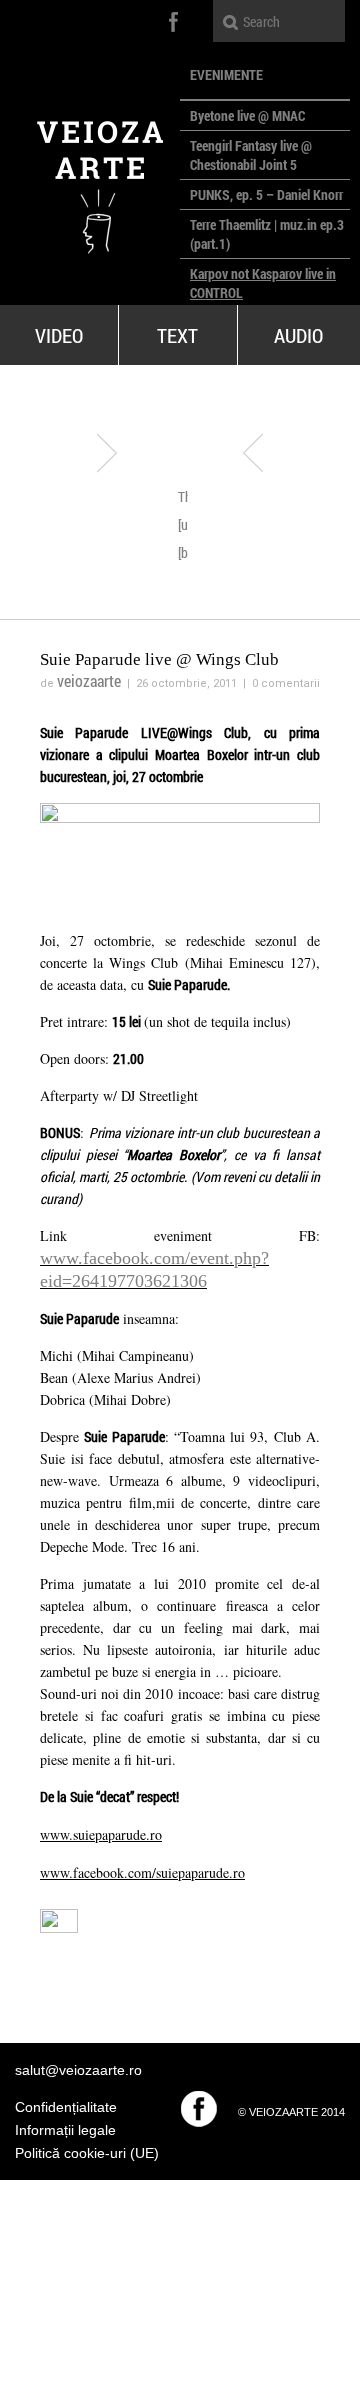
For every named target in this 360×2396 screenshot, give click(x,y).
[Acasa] (90, 180)
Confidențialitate (66, 2107)
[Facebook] (199, 2109)
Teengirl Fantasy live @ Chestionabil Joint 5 (251, 155)
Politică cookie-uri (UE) (87, 2153)
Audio (298, 335)
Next (253, 453)
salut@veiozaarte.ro (78, 2070)
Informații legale (65, 2130)
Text (177, 335)
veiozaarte (89, 680)
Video (59, 335)
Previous (107, 453)
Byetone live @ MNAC (247, 115)
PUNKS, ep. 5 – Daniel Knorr (266, 194)
